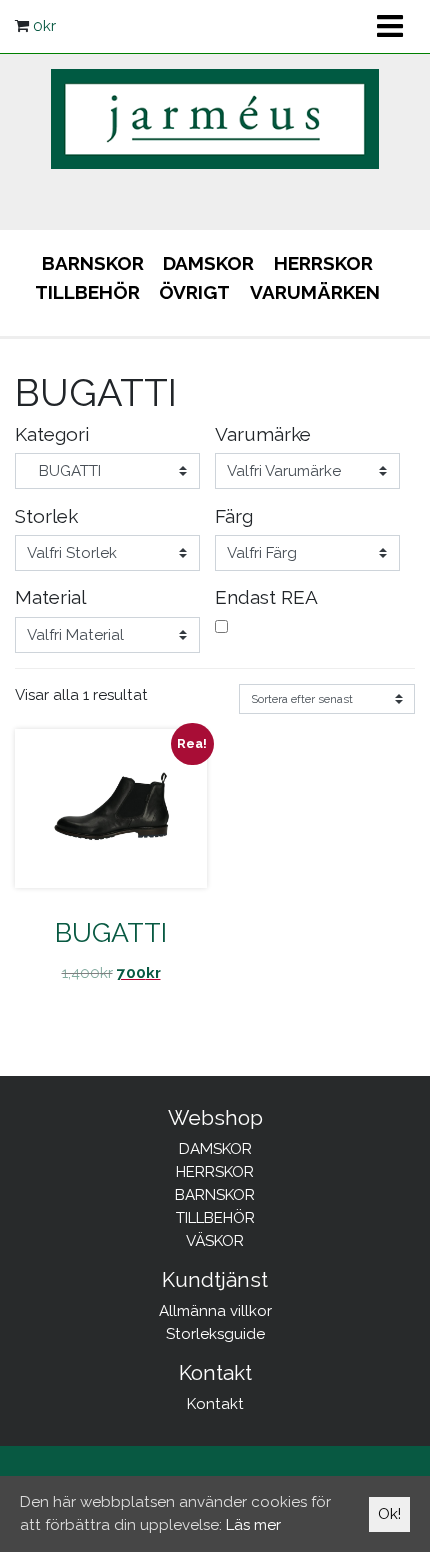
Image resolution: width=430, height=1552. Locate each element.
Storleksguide (215, 1334)
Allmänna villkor (215, 1311)
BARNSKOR (93, 263)
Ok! (389, 1514)
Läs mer (253, 1525)
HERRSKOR (323, 263)
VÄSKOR (215, 1241)
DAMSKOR (208, 263)
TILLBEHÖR (87, 292)
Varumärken (315, 292)
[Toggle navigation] (389, 26)
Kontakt (215, 1404)
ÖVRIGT (194, 292)
